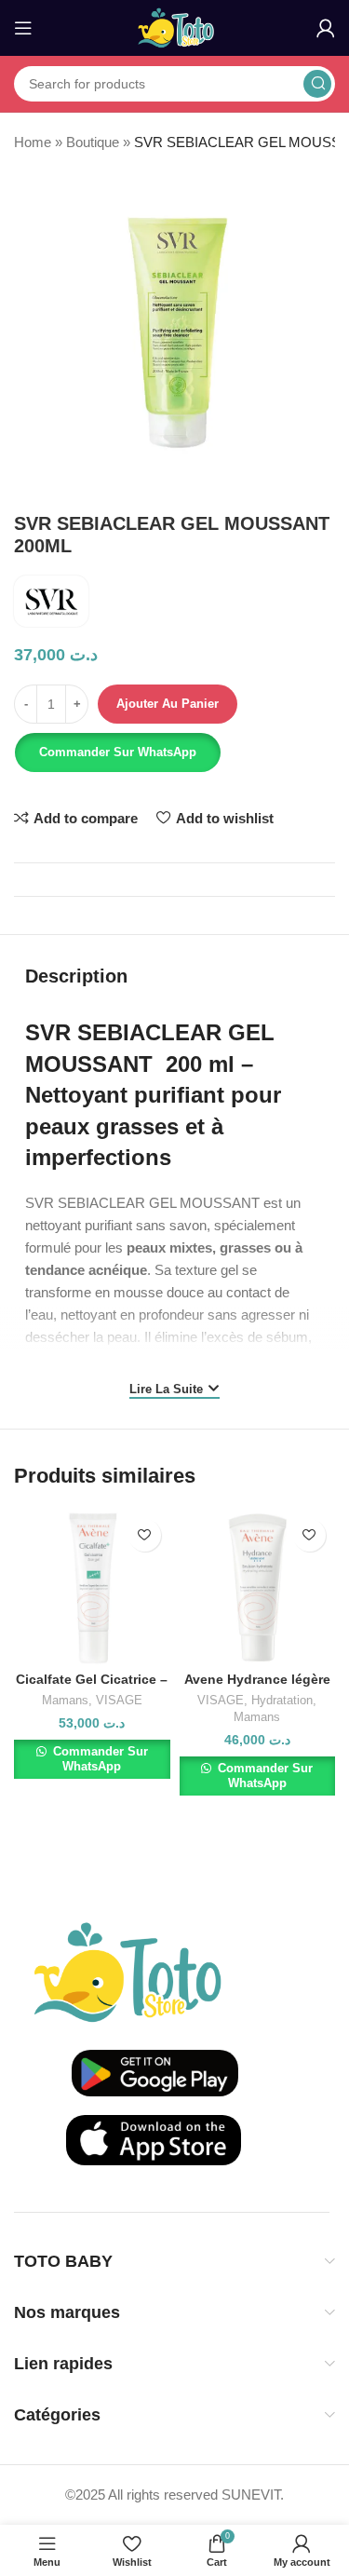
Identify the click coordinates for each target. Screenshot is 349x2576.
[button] (116, 752)
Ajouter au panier (168, 704)
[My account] (326, 28)
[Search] (317, 84)
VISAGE (119, 1700)
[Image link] (128, 1970)
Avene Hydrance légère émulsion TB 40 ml (257, 1687)
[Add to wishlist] (145, 1535)
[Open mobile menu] (23, 28)
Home (33, 142)
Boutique (93, 142)
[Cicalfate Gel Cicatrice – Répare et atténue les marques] (92, 1587)
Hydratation (282, 1700)
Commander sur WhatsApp (118, 752)
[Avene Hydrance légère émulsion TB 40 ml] (257, 1587)
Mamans (65, 1700)
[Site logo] (174, 27)
